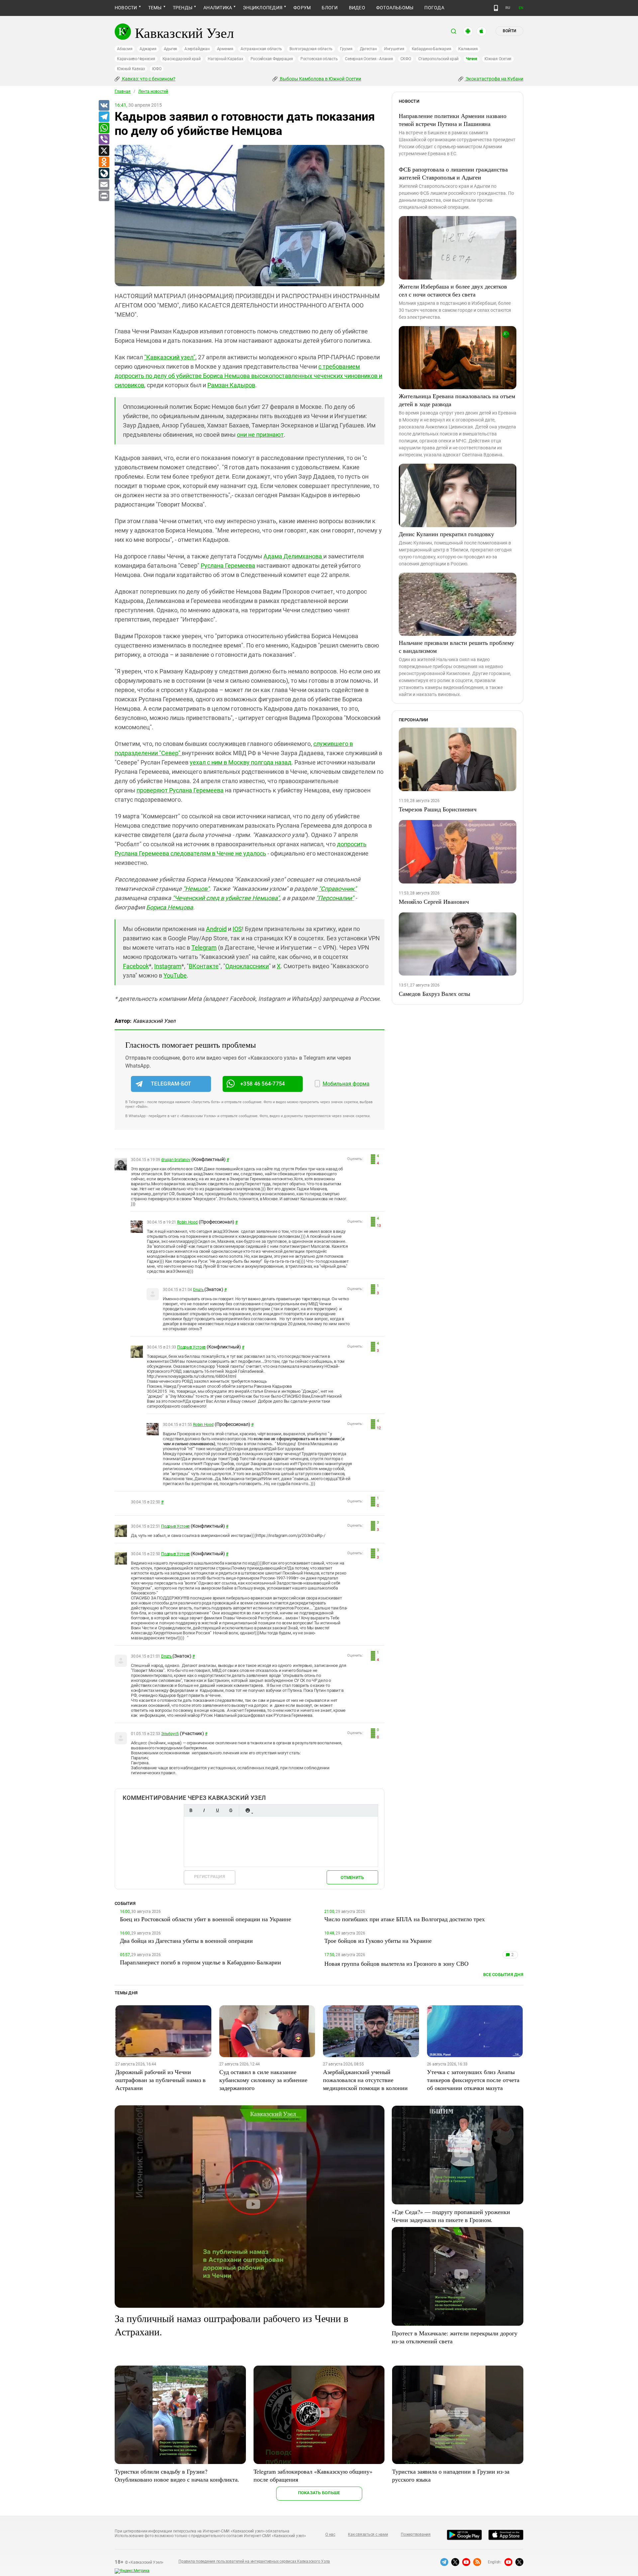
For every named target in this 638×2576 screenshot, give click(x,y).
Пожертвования (416, 2534)
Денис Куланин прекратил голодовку (446, 534)
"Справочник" (338, 889)
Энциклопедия (263, 8)
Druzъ (199, 1290)
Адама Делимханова (293, 556)
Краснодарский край (182, 59)
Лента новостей (153, 91)
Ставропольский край (438, 59)
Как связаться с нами (368, 2534)
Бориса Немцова (170, 907)
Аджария (148, 49)
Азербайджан (197, 49)
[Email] (104, 185)
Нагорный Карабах (225, 59)
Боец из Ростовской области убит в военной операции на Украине (206, 1919)
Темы (155, 8)
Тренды (183, 8)
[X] (104, 151)
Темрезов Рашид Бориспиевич (438, 809)
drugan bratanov (176, 1160)
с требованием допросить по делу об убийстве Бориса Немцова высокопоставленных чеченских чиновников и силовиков (248, 376)
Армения (225, 49)
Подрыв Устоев (191, 1347)
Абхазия (125, 49)
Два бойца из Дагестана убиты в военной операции (186, 1940)
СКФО (406, 59)
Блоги (330, 8)
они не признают (260, 435)
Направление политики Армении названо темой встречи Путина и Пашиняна (453, 120)
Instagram (168, 966)
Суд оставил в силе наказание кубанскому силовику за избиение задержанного (263, 2080)
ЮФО (157, 69)
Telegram (204, 947)
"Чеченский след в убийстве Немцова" (226, 898)
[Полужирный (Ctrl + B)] (191, 1810)
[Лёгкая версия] (496, 8)
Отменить (352, 1877)
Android (216, 929)
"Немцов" (196, 889)
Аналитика (218, 8)
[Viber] (104, 140)
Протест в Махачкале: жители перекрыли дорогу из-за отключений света (455, 2337)
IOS (237, 929)
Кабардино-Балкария (431, 49)
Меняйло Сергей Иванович (434, 901)
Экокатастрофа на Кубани (494, 79)
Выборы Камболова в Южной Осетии (320, 79)
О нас (330, 2534)
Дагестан (368, 49)
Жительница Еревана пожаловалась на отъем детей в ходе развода (457, 400)
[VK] (104, 106)
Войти (509, 31)
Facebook (136, 966)
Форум (302, 8)
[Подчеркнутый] (217, 1810)
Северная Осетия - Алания (369, 59)
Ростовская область (319, 59)
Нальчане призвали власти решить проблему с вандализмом (456, 646)
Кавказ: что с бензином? (148, 79)
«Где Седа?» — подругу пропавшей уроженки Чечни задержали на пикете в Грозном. (451, 2216)
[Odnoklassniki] (104, 162)
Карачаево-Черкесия (136, 59)
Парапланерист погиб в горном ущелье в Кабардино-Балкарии (201, 1962)
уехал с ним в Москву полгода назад (241, 762)
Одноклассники (247, 966)
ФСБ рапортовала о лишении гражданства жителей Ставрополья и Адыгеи (453, 173)
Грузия (346, 49)
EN (521, 8)
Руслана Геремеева (228, 566)
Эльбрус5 (170, 1734)
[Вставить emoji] (248, 1810)
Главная (123, 91)
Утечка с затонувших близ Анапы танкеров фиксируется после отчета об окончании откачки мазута (473, 2080)
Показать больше (319, 2493)
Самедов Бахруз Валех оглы (434, 994)
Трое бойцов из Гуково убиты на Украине (378, 1940)
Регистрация (210, 1876)
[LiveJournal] (104, 174)
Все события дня (503, 1975)
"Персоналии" (335, 898)
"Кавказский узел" (170, 357)
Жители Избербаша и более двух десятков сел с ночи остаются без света (453, 290)
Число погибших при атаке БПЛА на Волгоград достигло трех (405, 1919)
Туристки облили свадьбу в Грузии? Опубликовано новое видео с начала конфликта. (177, 2475)
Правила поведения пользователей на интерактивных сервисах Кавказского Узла (254, 2561)
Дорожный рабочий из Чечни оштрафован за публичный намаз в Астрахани (160, 2080)
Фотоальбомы (395, 8)
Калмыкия (468, 49)
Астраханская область (261, 49)
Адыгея (171, 49)
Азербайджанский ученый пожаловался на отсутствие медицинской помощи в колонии (365, 2080)
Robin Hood (187, 1222)
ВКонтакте (204, 966)
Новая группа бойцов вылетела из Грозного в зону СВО (396, 1963)
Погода (434, 8)
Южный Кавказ (131, 69)
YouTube (175, 975)
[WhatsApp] (104, 128)
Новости (126, 8)
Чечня (472, 59)
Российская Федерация (272, 59)
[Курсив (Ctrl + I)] (204, 1810)
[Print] (104, 196)
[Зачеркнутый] (231, 1810)
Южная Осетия (498, 59)
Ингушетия (394, 49)
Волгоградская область (311, 49)
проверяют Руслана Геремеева (180, 790)
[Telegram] (104, 117)
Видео (357, 8)
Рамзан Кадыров (231, 385)
